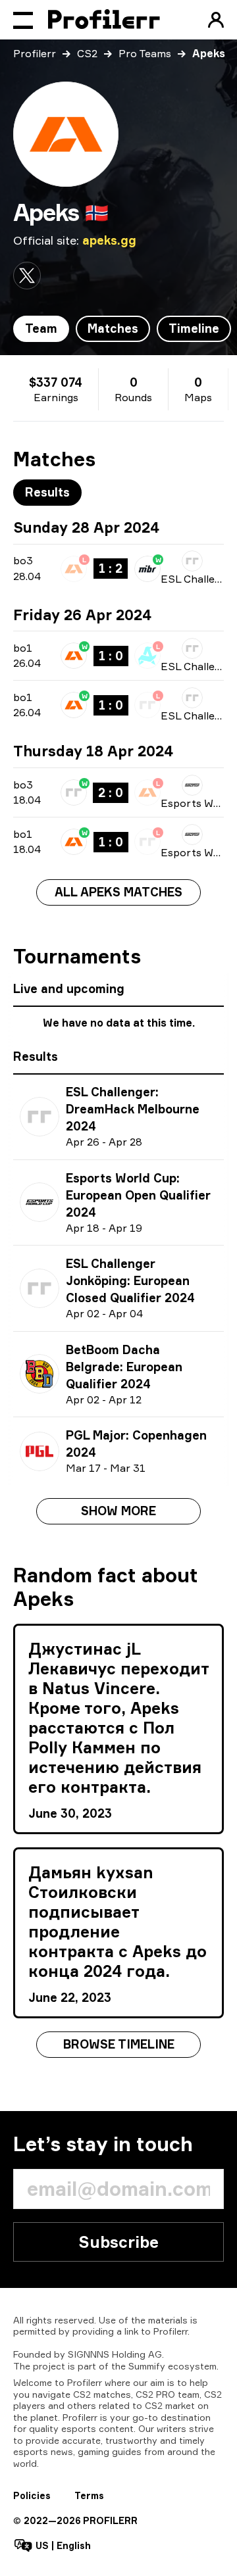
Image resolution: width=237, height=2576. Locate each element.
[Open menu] (23, 20)
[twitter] (27, 276)
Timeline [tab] (194, 328)
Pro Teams (145, 53)
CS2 (87, 53)
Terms (89, 2495)
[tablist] (122, 329)
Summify (147, 2366)
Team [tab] (41, 328)
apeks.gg (109, 240)
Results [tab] (47, 492)
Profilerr (35, 53)
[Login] (216, 20)
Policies (32, 2495)
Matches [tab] (113, 328)
